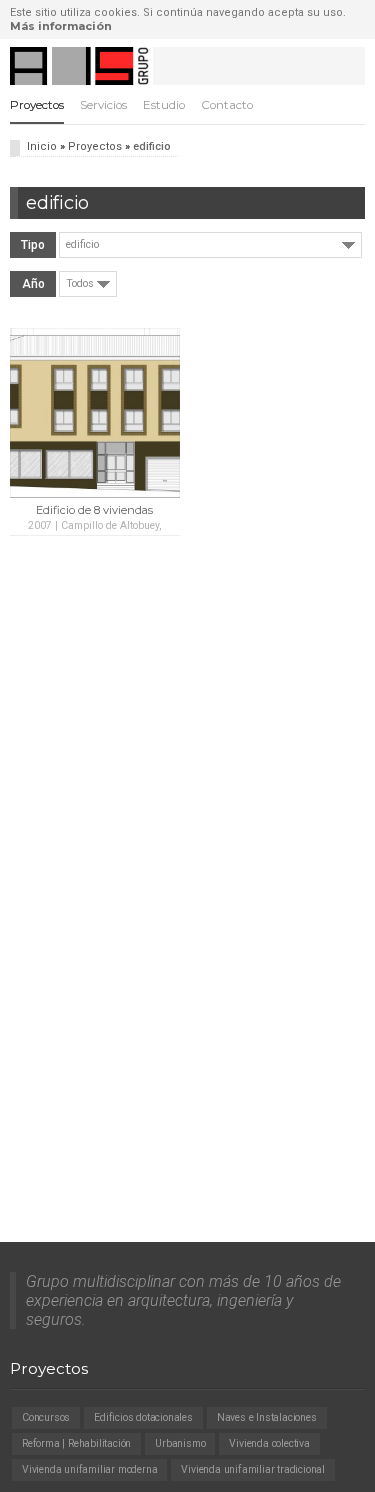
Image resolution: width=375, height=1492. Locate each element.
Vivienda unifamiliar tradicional (253, 1469)
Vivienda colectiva (269, 1443)
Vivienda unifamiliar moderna (89, 1469)
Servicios (103, 105)
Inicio (42, 146)
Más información (61, 26)
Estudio (164, 105)
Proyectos (37, 105)
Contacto (227, 105)
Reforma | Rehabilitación (76, 1443)
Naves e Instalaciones (267, 1417)
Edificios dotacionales (143, 1417)
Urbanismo (180, 1443)
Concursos (46, 1417)
